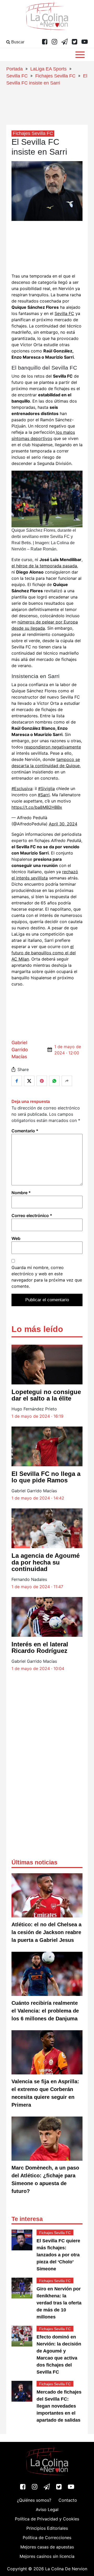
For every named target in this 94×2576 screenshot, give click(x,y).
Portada (14, 69)
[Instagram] (54, 42)
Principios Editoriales (47, 2528)
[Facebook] (45, 42)
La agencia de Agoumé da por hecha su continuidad (46, 1562)
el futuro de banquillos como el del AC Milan (44, 953)
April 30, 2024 (63, 824)
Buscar (17, 42)
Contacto (68, 2500)
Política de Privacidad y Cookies (47, 2519)
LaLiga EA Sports (48, 69)
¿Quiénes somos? (34, 2500)
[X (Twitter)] (75, 42)
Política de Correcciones (47, 2538)
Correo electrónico (32, 1215)
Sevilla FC (17, 76)
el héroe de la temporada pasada (44, 566)
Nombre (21, 1193)
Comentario (25, 1131)
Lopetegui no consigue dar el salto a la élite (46, 1395)
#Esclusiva (22, 788)
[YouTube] (85, 42)
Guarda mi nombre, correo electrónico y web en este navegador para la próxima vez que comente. (47, 1277)
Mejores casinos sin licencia (47, 2556)
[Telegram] (64, 42)
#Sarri (44, 795)
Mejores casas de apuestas (47, 2547)
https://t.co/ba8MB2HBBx (37, 807)
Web (16, 1238)
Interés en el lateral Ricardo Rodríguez (40, 1647)
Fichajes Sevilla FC (55, 76)
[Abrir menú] (80, 55)
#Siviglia (46, 788)
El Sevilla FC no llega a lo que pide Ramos (46, 1477)
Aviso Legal (47, 2509)
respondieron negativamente (53, 747)
